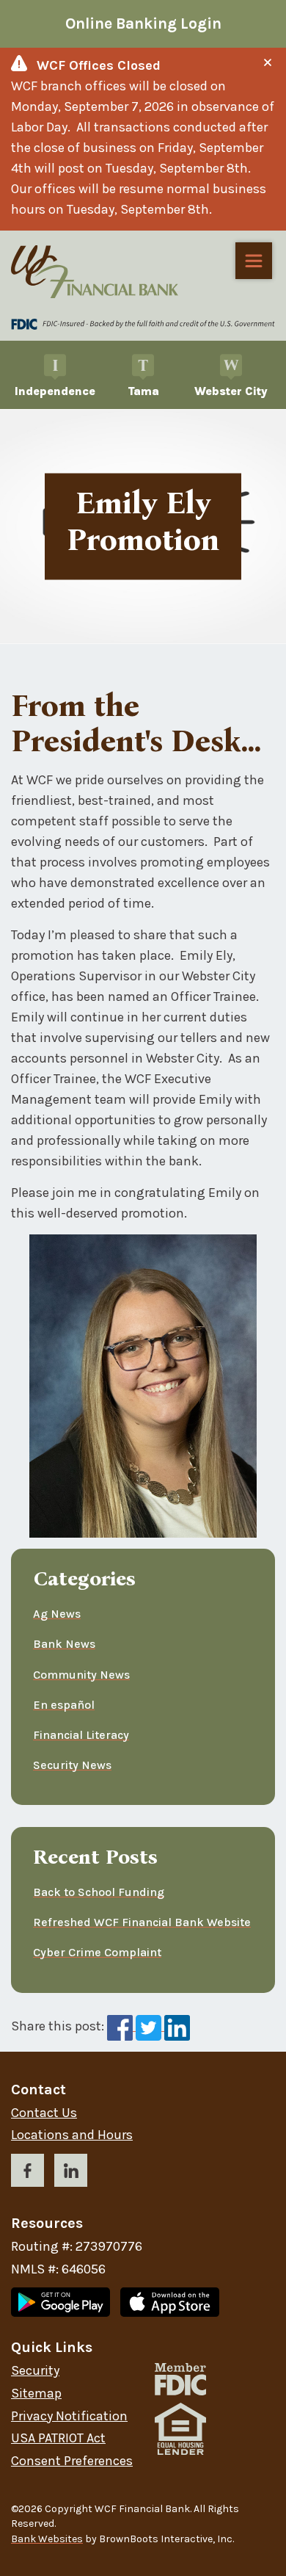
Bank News (64, 1644)
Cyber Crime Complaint (97, 1952)
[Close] (268, 62)
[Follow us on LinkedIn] (71, 2173)
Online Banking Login (143, 23)
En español (64, 1705)
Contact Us (44, 2113)
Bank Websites (47, 2539)
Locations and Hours (72, 2135)
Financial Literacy (81, 1735)
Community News (81, 1675)
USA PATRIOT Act (58, 2438)
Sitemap (36, 2394)
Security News (72, 1765)
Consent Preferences (72, 2461)
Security (35, 2371)
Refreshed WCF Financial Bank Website (142, 1922)
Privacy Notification (69, 2416)
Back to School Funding (99, 1892)
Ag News (57, 1614)
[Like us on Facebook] (27, 2173)
